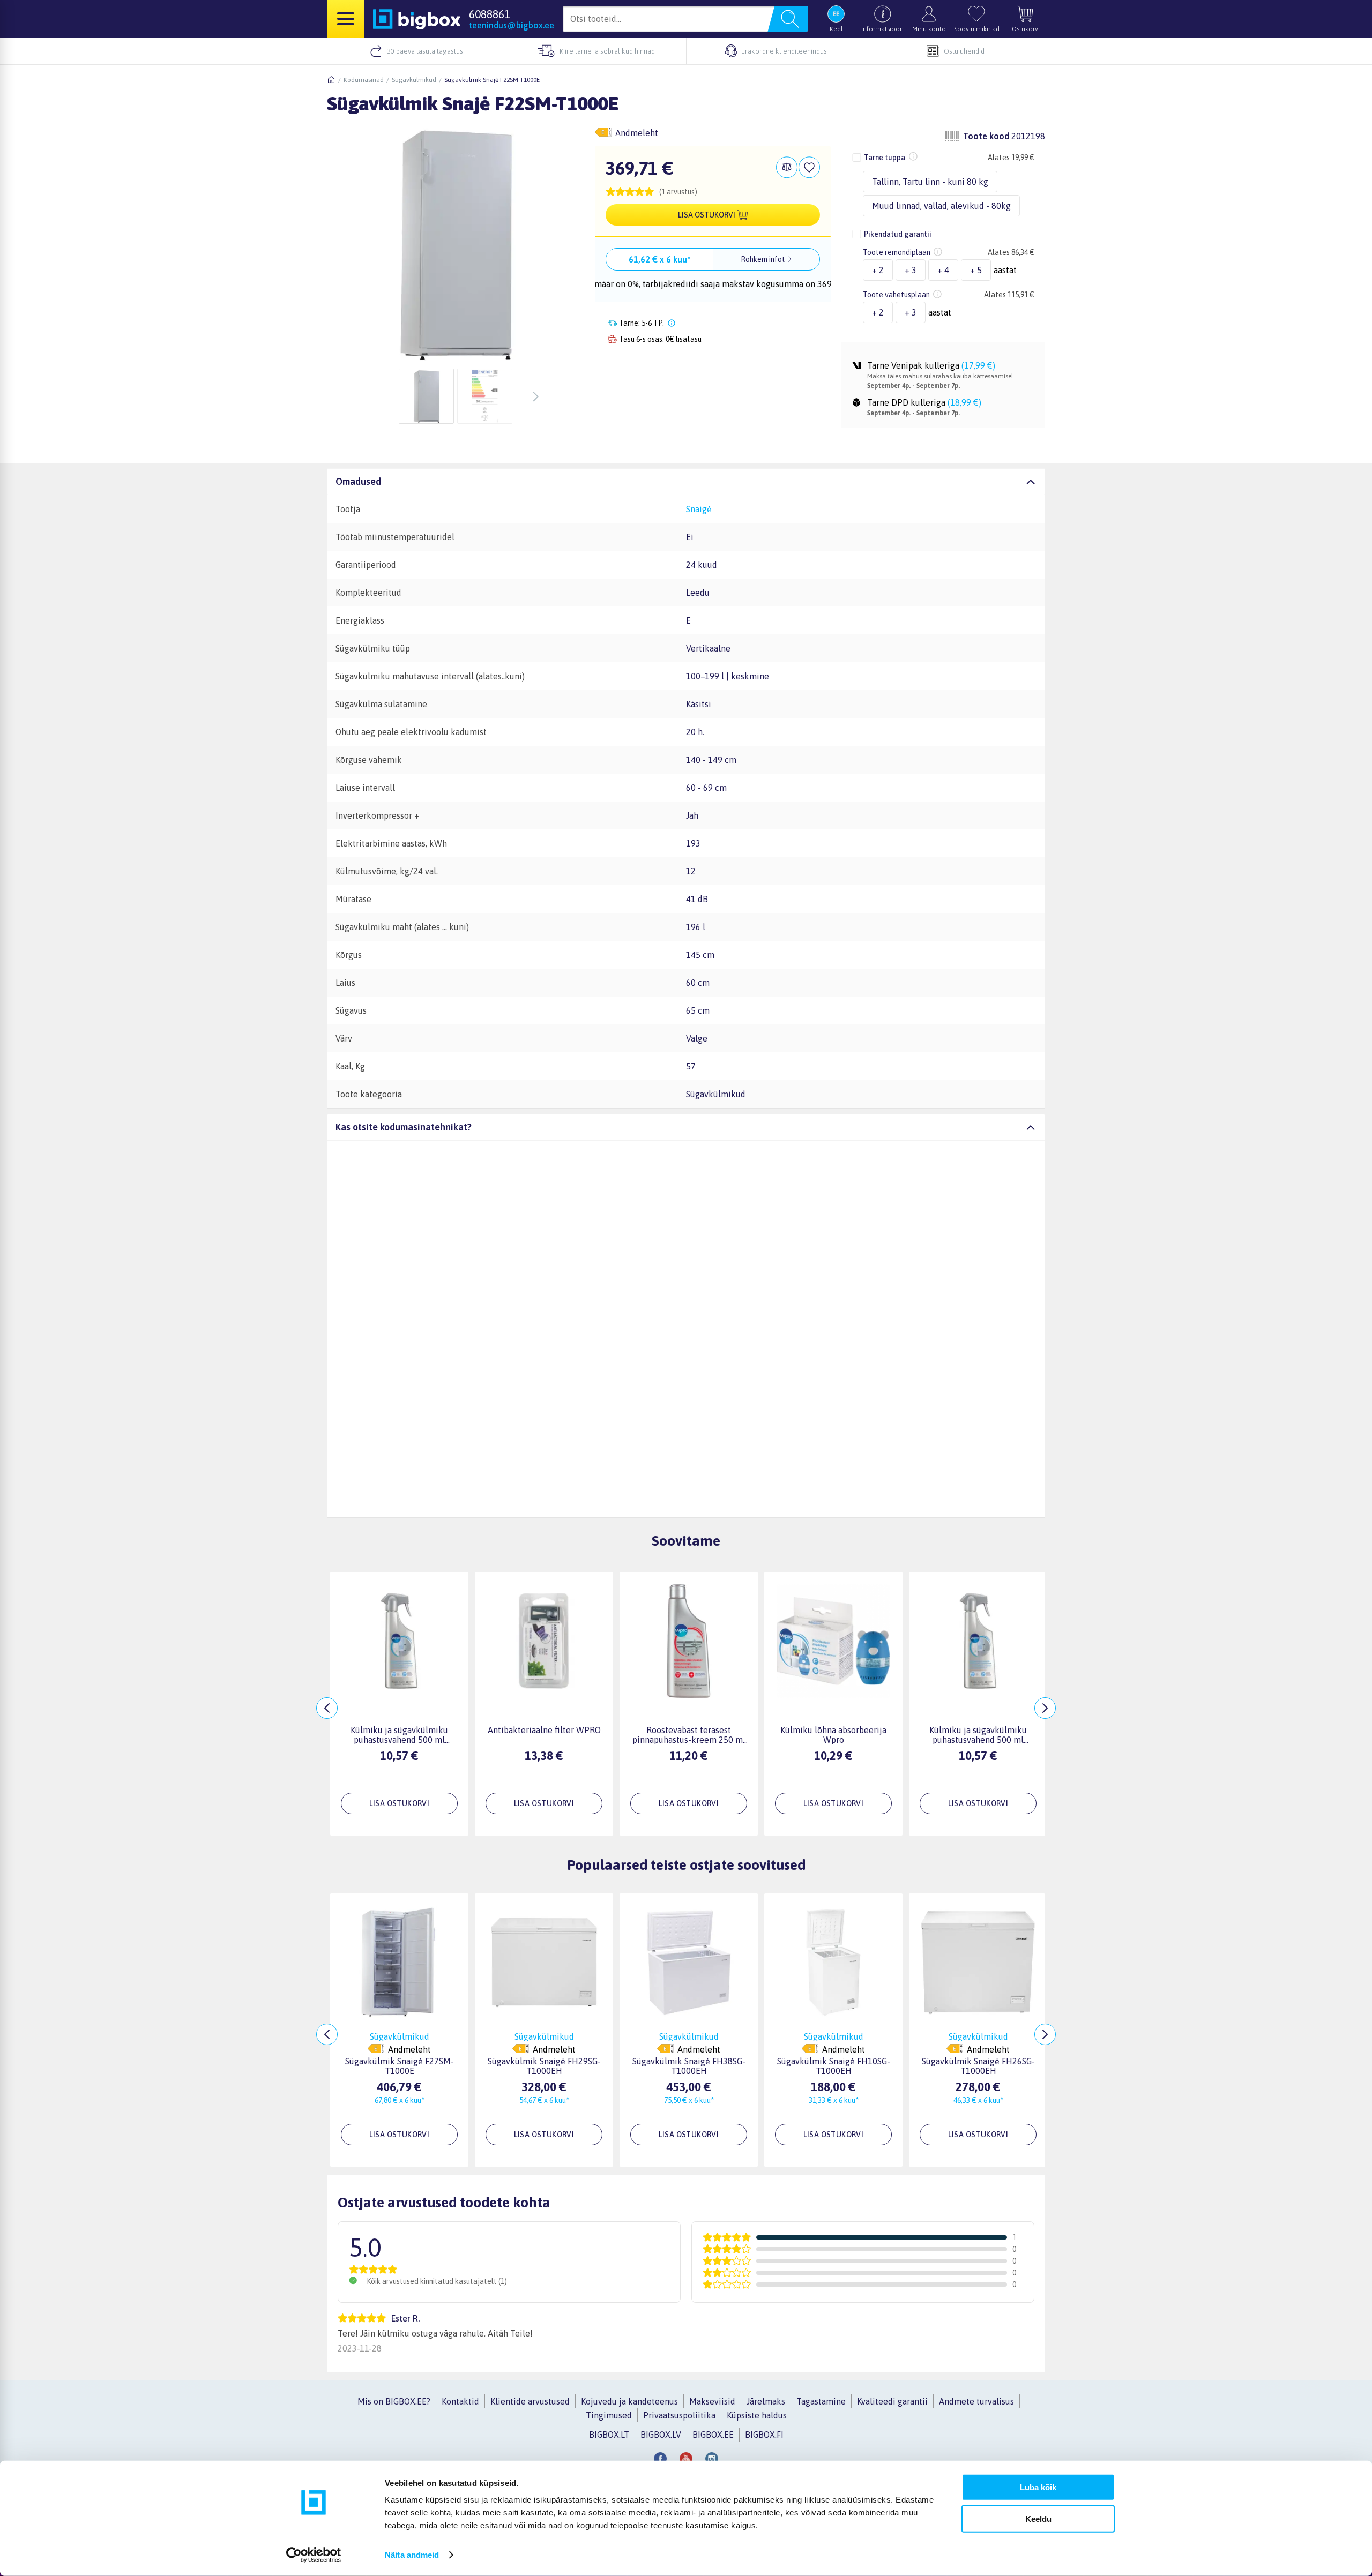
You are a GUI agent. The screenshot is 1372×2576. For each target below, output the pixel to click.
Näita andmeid (412, 2555)
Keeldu (1038, 2518)
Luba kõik (1038, 2487)
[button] (713, 192)
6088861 (490, 14)
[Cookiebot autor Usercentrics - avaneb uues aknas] (314, 2555)
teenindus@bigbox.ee (512, 25)
